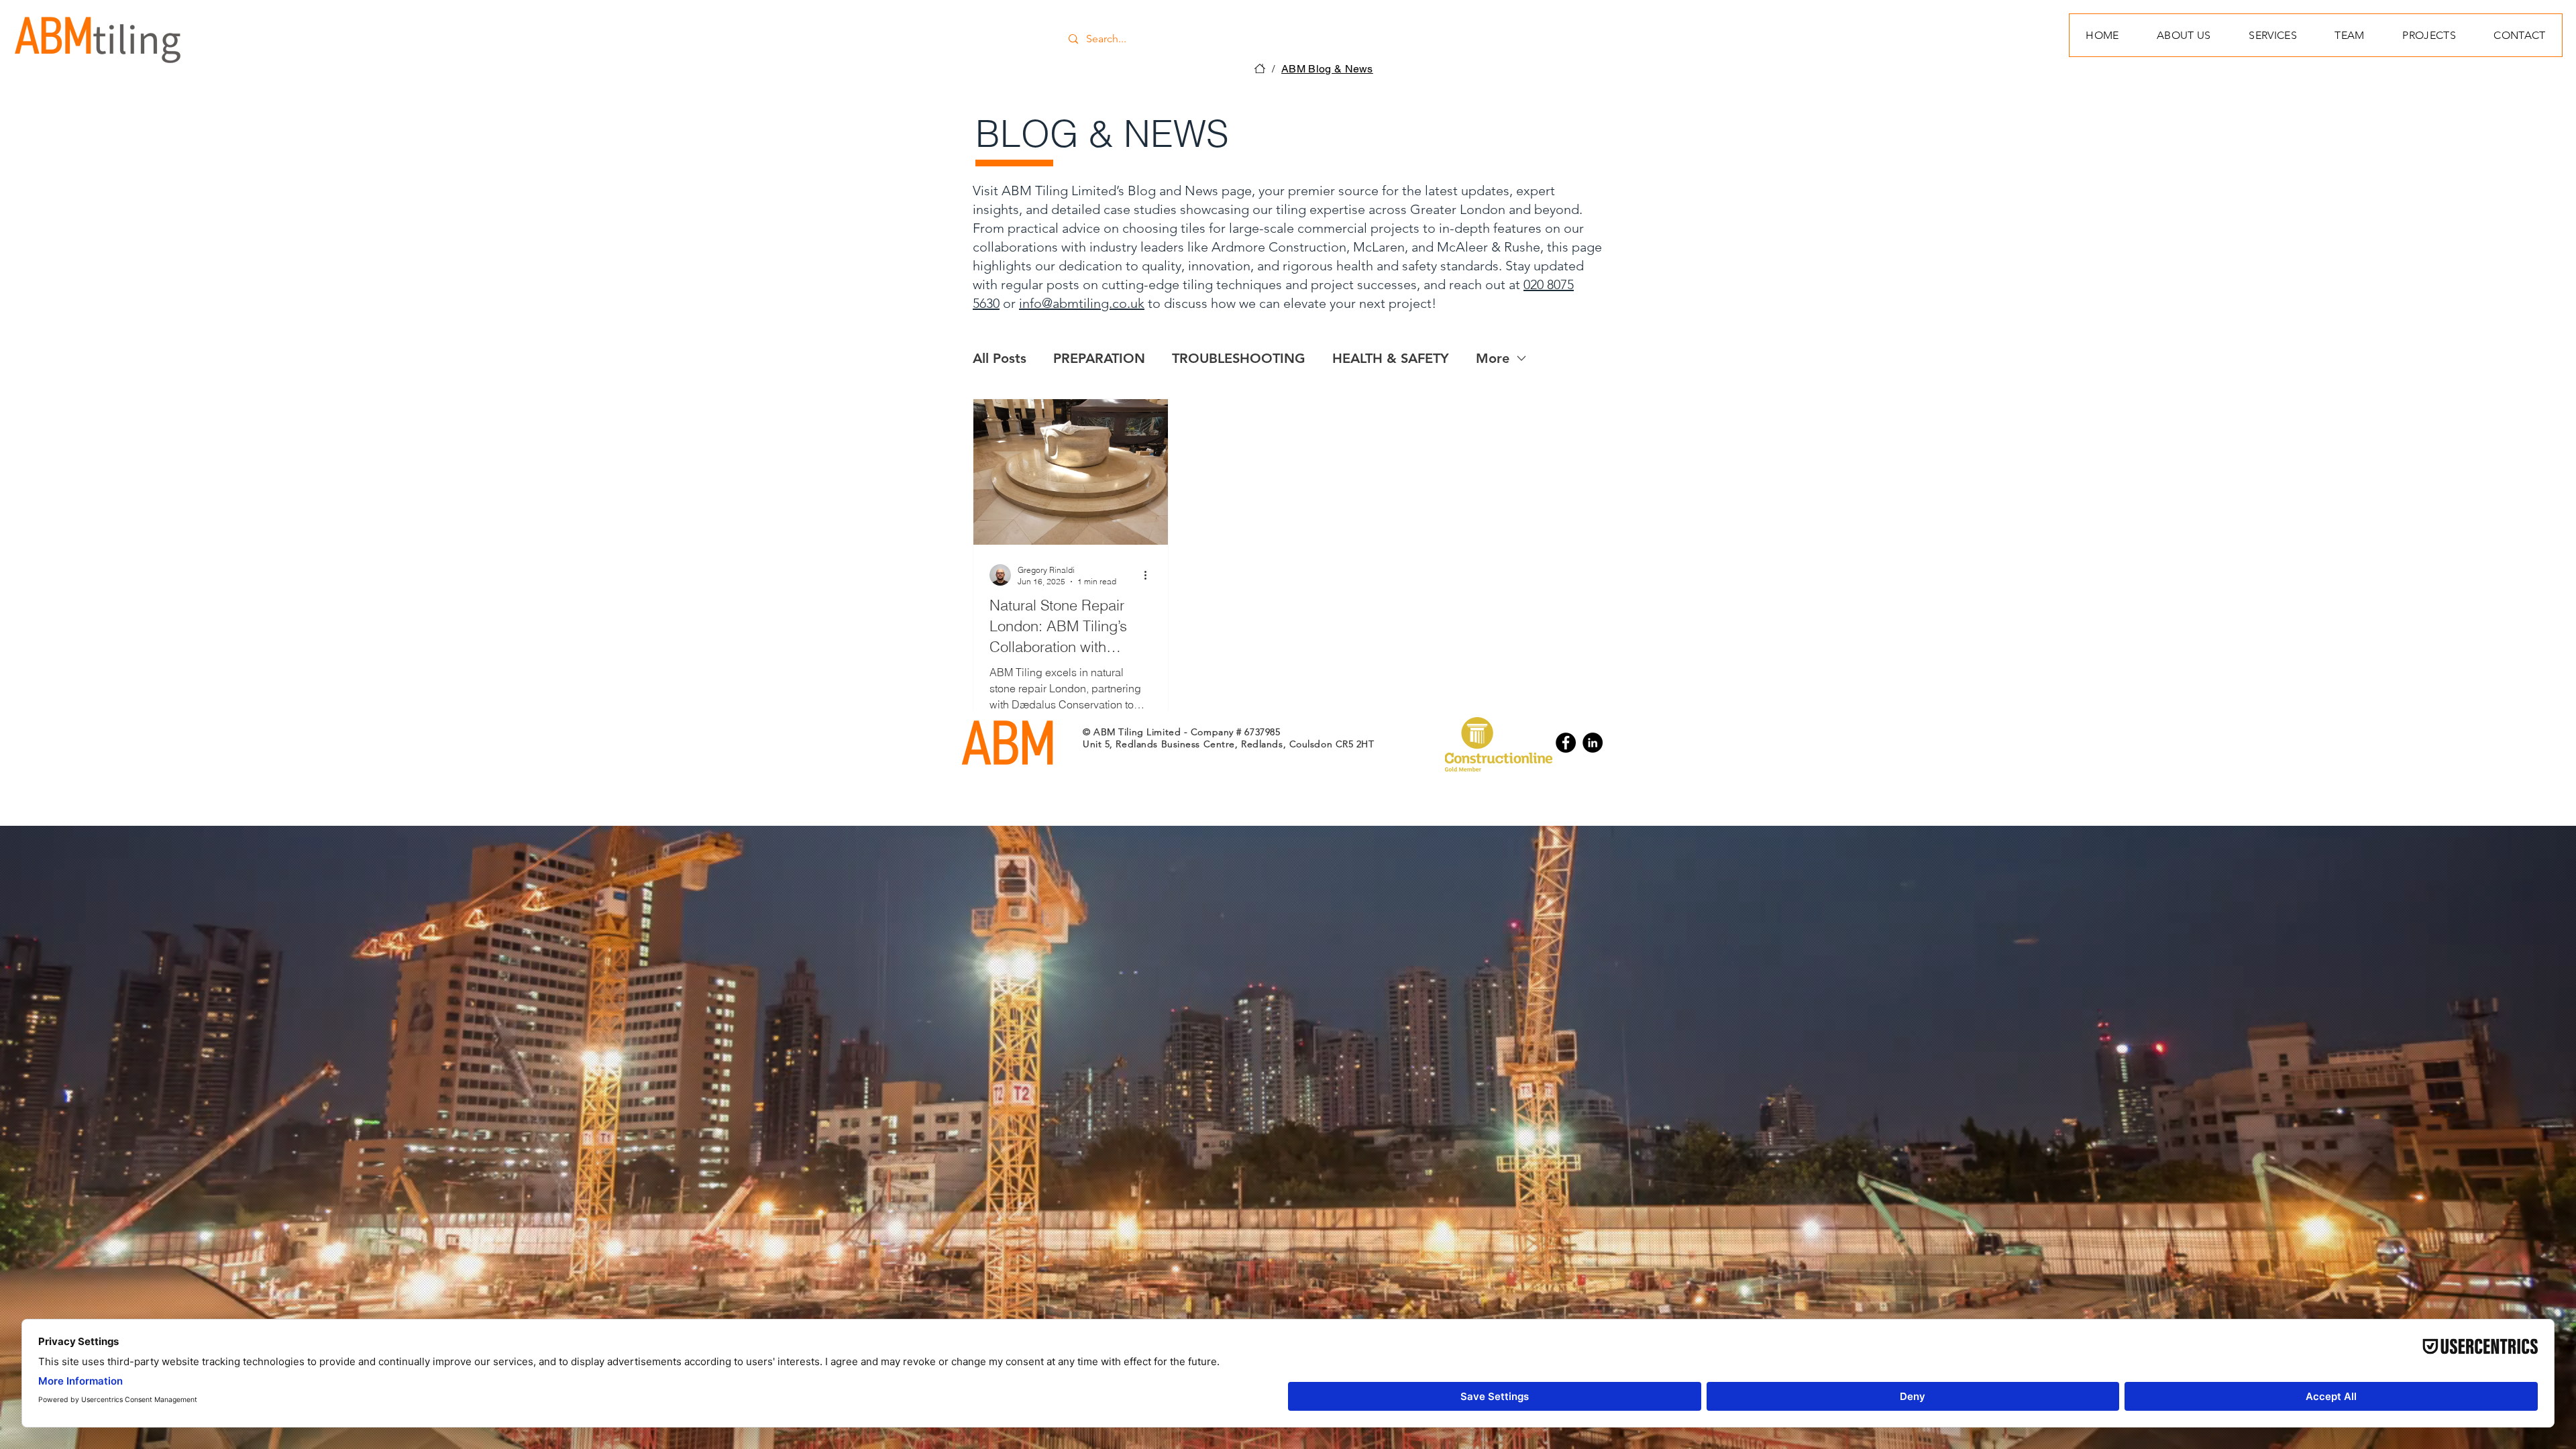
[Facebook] (1566, 743)
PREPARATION (1099, 358)
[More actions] (1150, 575)
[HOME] (1260, 68)
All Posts (1000, 358)
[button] (2429, 35)
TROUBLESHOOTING (1239, 358)
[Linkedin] (1593, 743)
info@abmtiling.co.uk (1082, 303)
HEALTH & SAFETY (1391, 358)
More (1493, 358)
